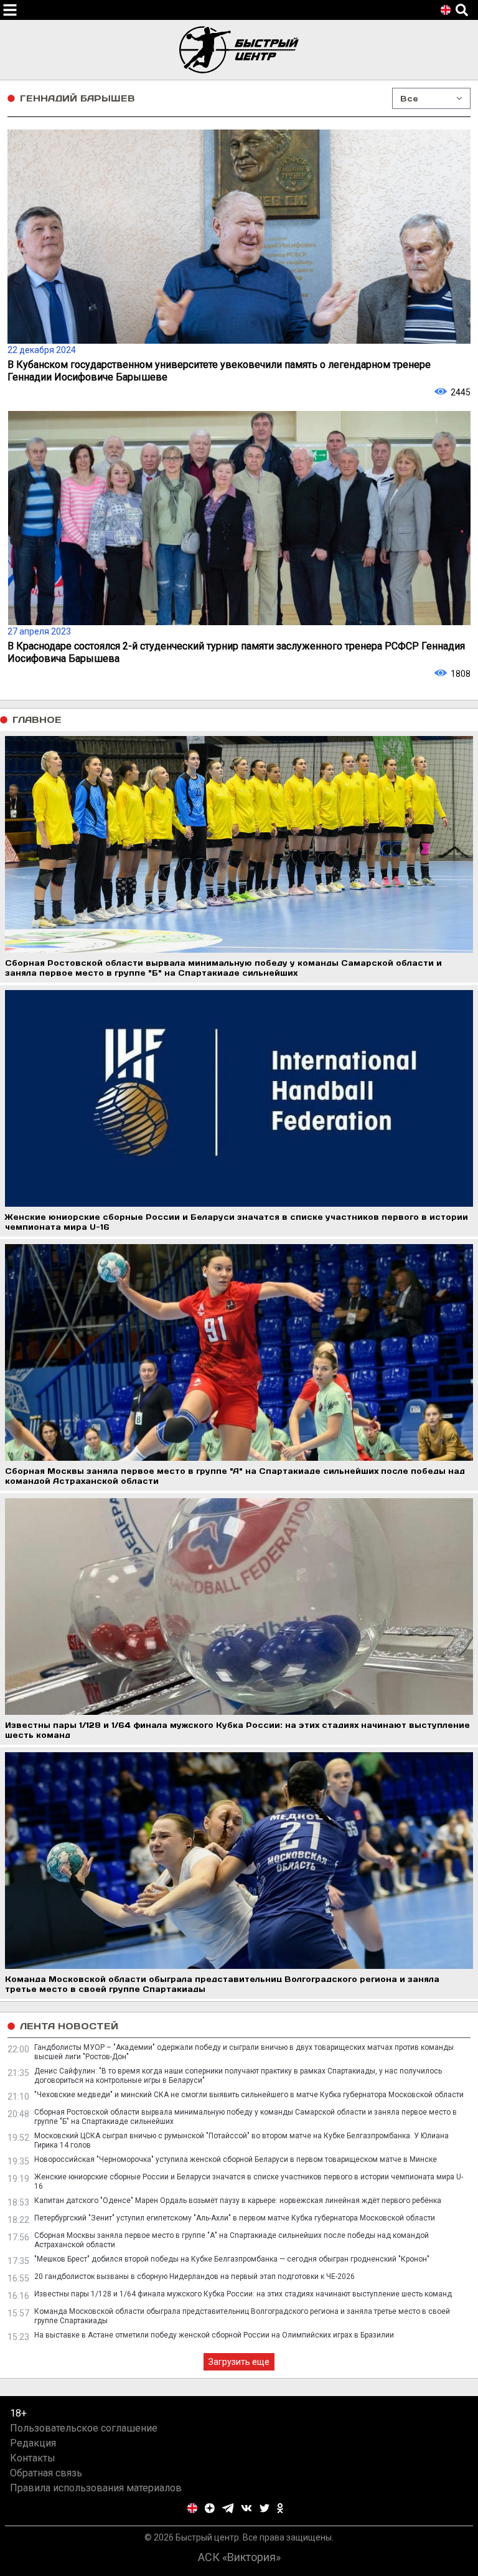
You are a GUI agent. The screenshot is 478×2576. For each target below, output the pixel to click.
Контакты (33, 2458)
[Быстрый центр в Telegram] (228, 2508)
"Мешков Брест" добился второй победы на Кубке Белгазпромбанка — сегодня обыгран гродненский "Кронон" (232, 2259)
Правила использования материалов (96, 2488)
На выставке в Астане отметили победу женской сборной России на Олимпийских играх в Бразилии (214, 2335)
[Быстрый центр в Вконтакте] (246, 2508)
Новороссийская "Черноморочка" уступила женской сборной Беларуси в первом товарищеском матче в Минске (236, 2159)
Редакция (33, 2443)
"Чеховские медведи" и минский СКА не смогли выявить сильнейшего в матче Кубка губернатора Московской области (249, 2095)
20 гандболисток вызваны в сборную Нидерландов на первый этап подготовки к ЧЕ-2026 (194, 2276)
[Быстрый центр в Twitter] (265, 2508)
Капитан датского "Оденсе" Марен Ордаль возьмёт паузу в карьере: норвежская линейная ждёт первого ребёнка (238, 2201)
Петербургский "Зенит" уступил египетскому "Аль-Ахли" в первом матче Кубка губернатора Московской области (235, 2218)
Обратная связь (46, 2473)
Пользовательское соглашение (84, 2428)
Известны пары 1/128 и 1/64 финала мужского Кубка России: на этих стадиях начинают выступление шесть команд (243, 2294)
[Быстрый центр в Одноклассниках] (280, 2508)
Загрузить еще (239, 2362)
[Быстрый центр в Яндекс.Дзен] (210, 2508)
